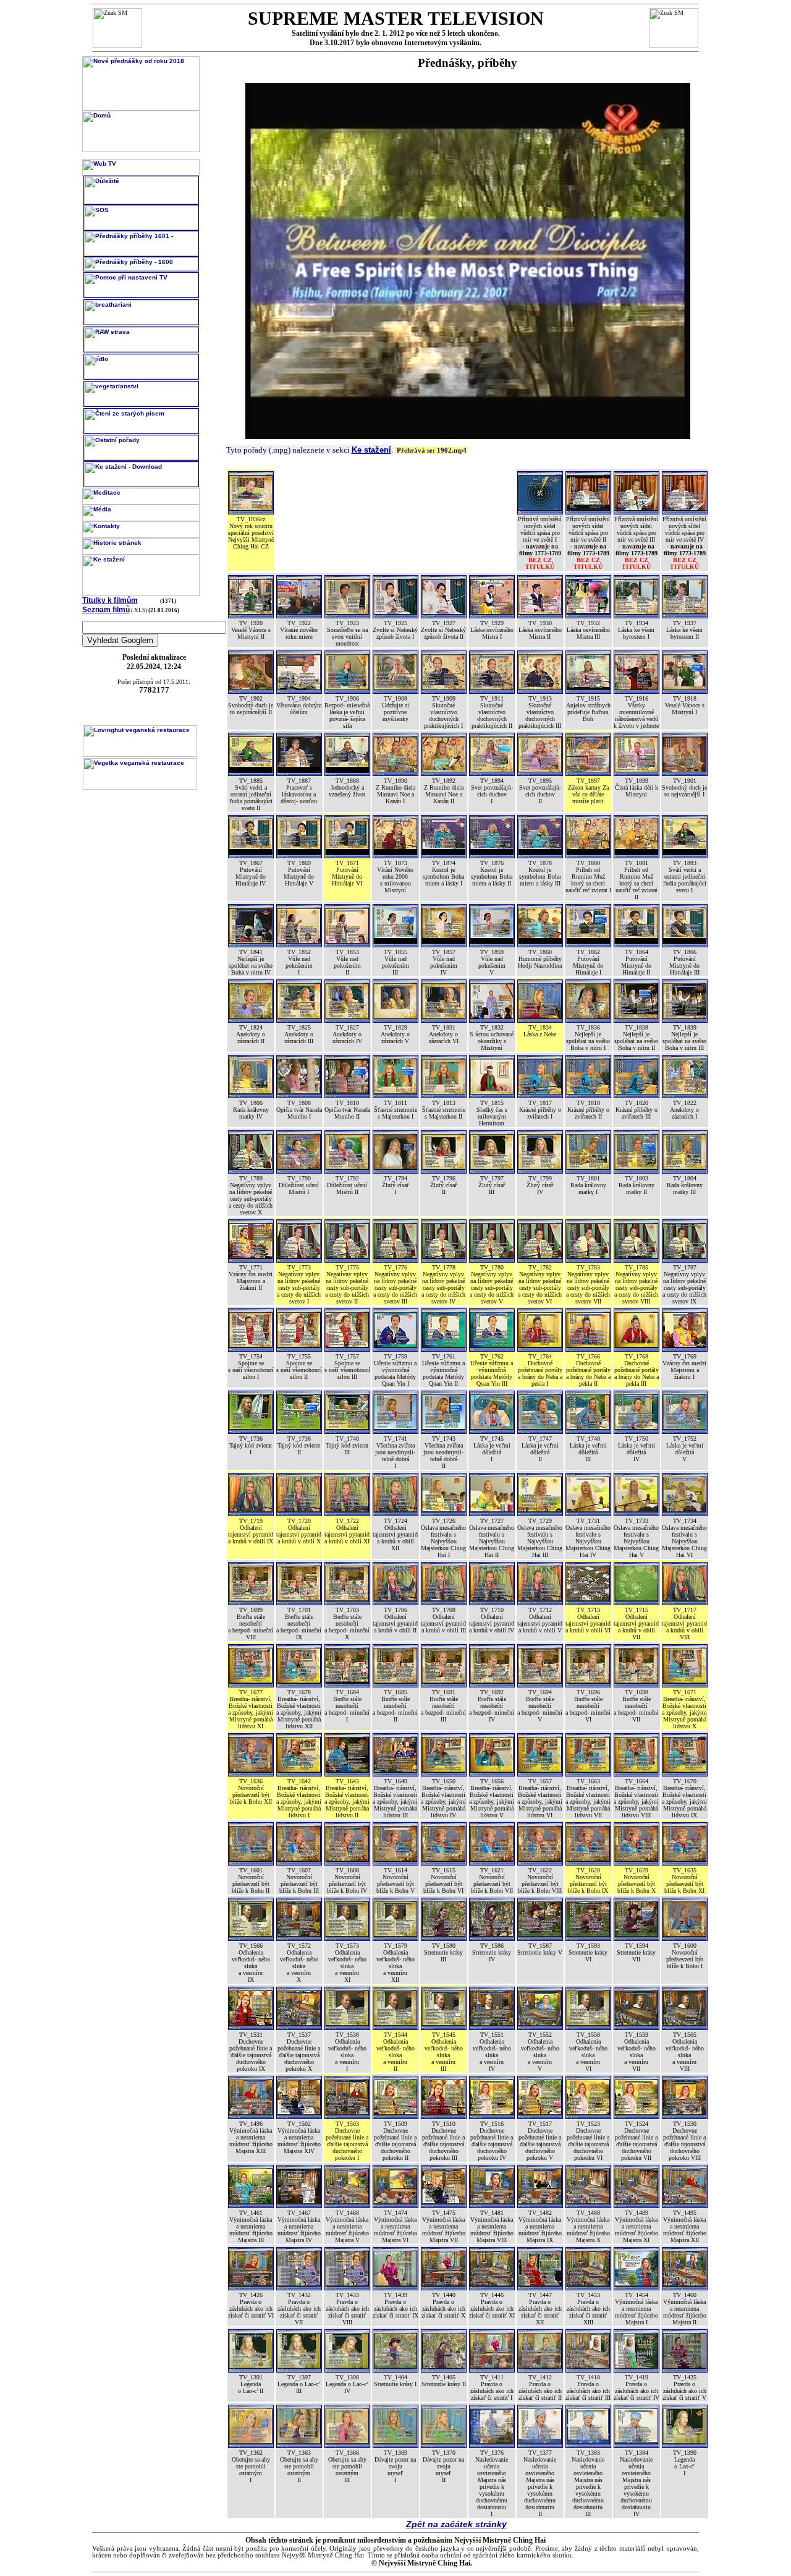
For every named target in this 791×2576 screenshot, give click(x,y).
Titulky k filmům (110, 600)
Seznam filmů (106, 610)
